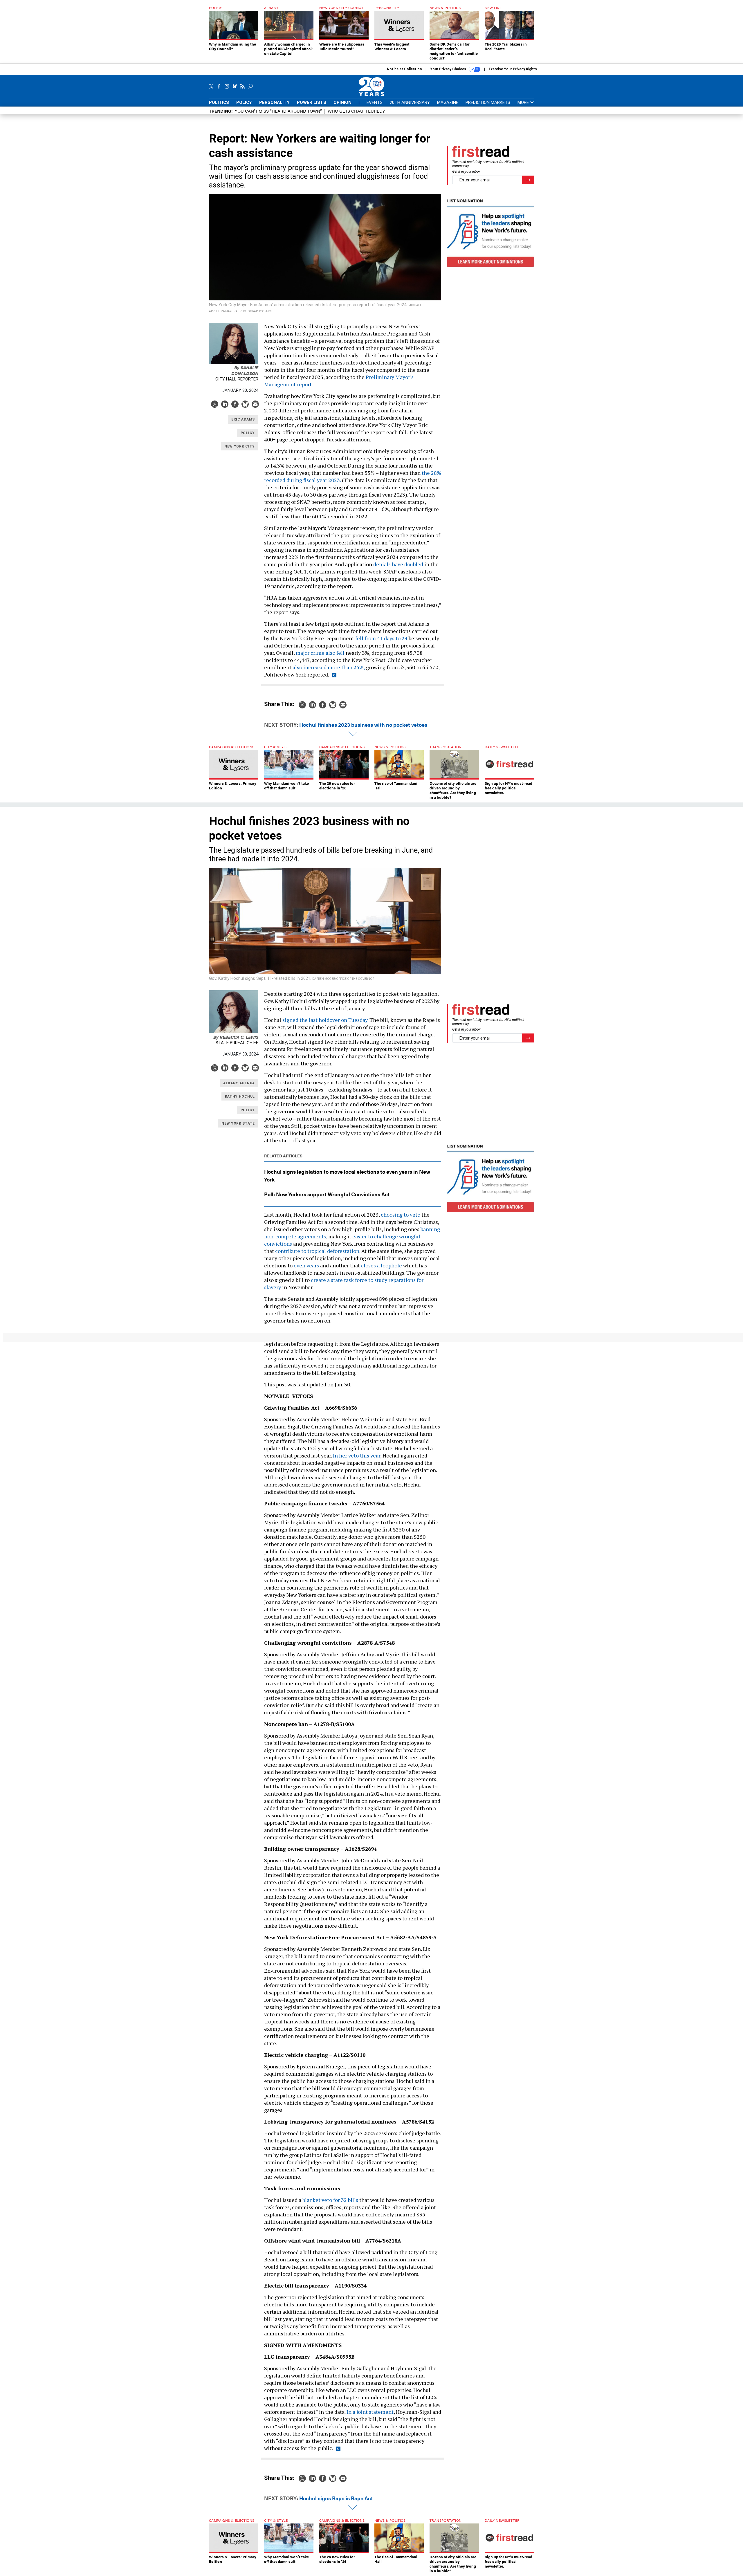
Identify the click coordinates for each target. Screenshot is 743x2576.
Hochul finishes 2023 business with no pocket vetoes (363, 725)
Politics (219, 102)
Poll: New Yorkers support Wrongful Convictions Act (327, 1194)
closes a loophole (382, 1265)
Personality (274, 102)
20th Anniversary (410, 102)
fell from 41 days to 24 (381, 638)
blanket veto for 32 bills (330, 2200)
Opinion (342, 102)
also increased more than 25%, (329, 667)
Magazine (448, 102)
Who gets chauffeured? (356, 111)
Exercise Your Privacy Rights (513, 69)
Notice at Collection (404, 69)
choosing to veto (401, 1215)
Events (375, 102)
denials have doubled (398, 564)
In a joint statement (370, 2412)
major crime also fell (320, 653)
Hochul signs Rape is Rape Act (336, 2498)
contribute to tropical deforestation (317, 1251)
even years (306, 1265)
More (524, 103)
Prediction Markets (488, 102)
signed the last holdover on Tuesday (325, 1020)
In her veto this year (357, 1455)
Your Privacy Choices (449, 69)
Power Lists (312, 102)
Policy (244, 102)
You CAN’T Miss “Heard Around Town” (278, 111)
